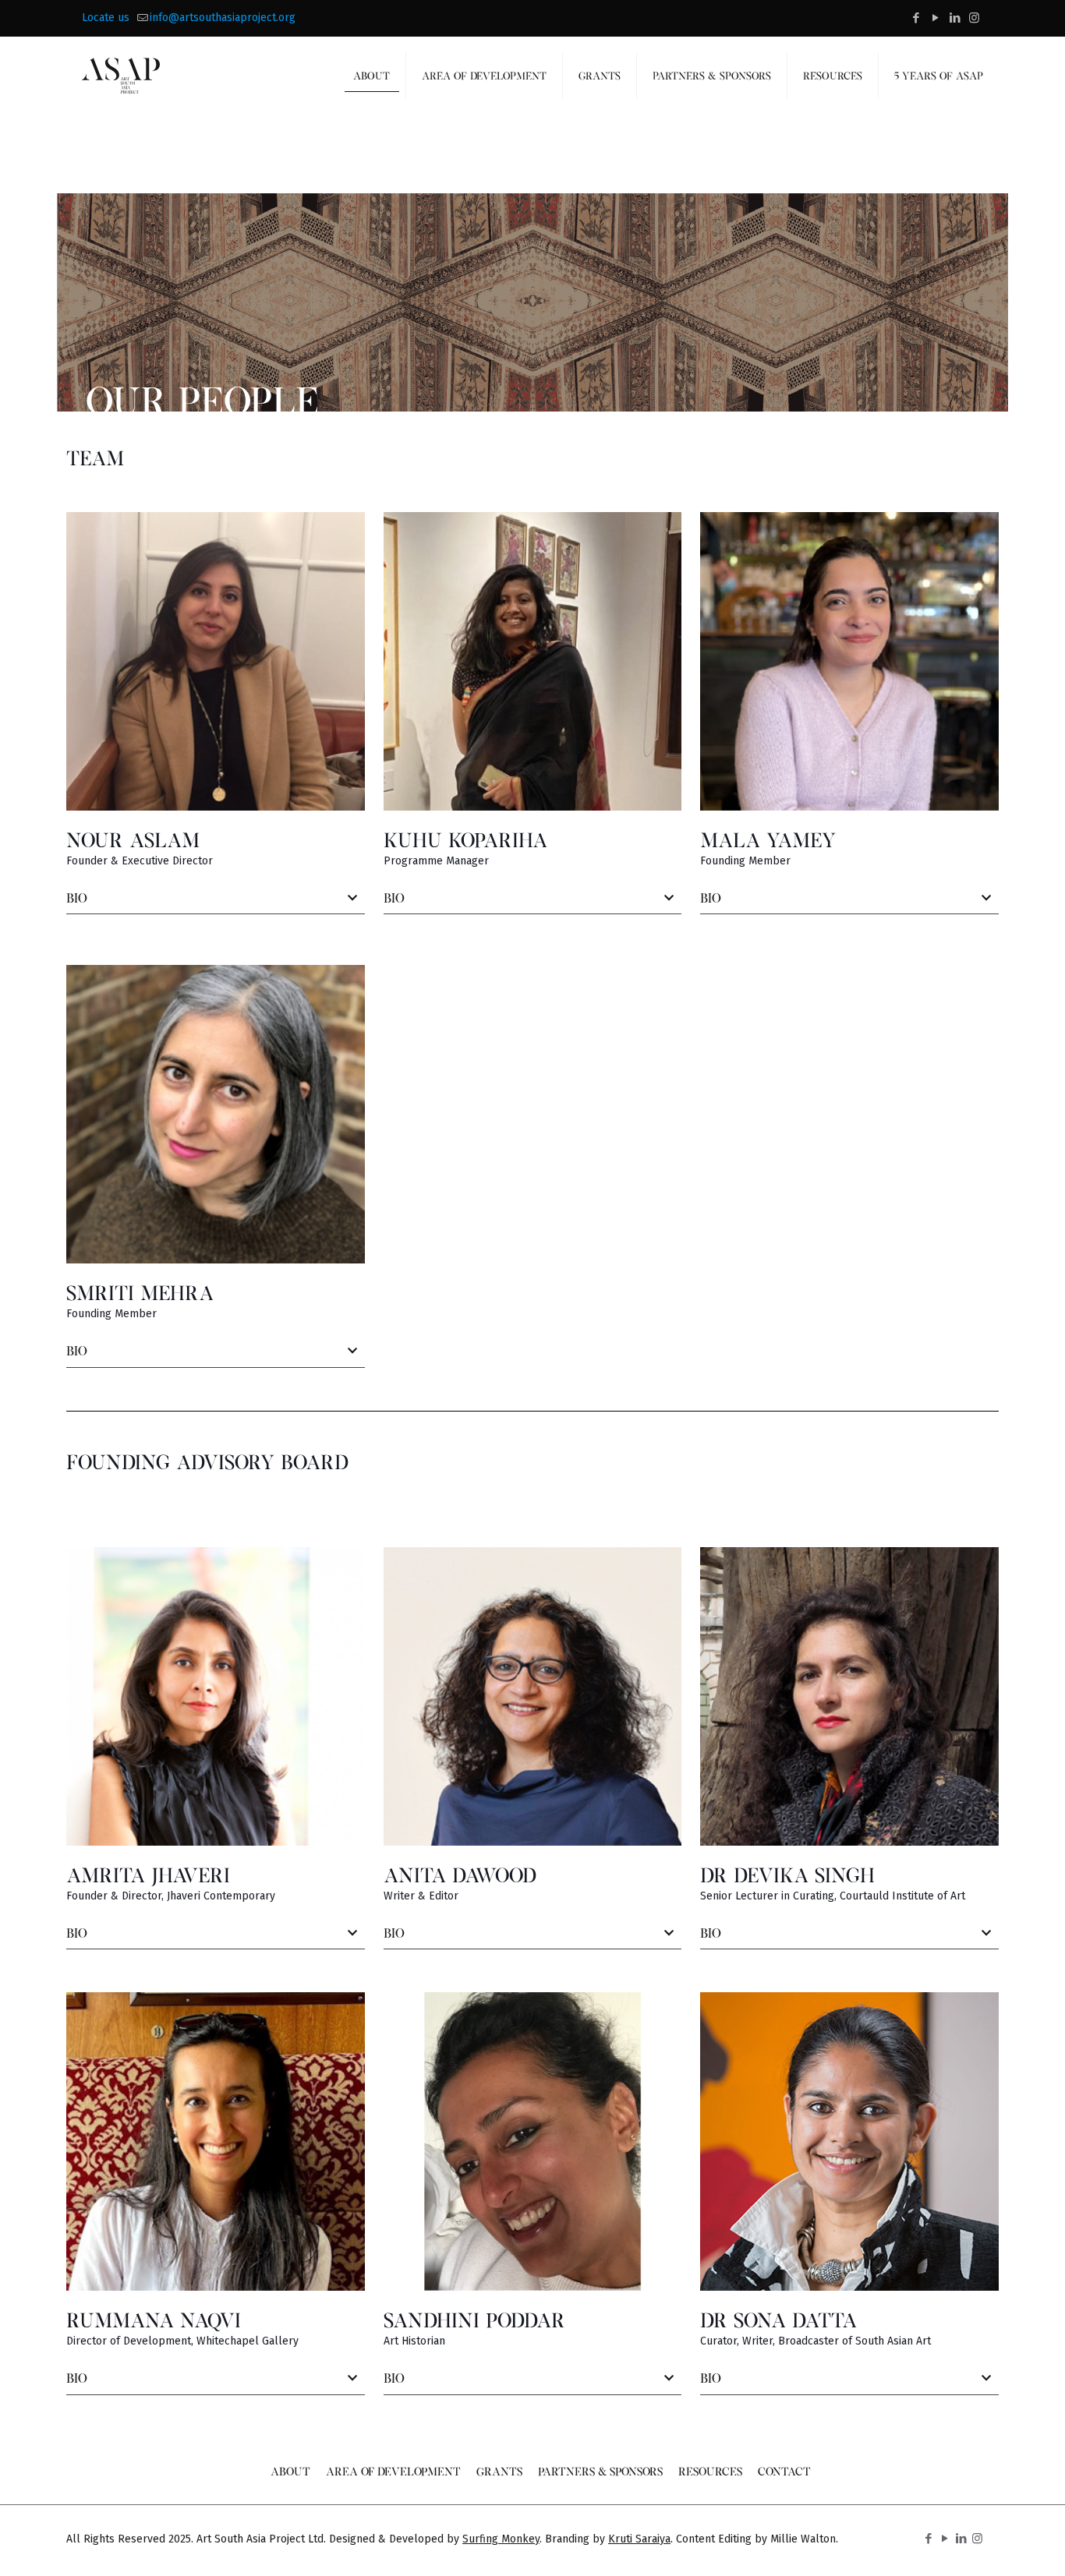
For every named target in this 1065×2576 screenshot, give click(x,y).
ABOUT (290, 2471)
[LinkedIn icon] (955, 18)
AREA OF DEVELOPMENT (393, 2471)
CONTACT (784, 2471)
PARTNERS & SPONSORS (600, 2471)
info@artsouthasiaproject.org (223, 18)
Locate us (106, 18)
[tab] (216, 899)
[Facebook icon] (916, 18)
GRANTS (499, 2471)
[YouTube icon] (935, 18)
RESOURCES (710, 2471)
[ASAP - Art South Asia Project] (121, 76)
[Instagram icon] (974, 18)
